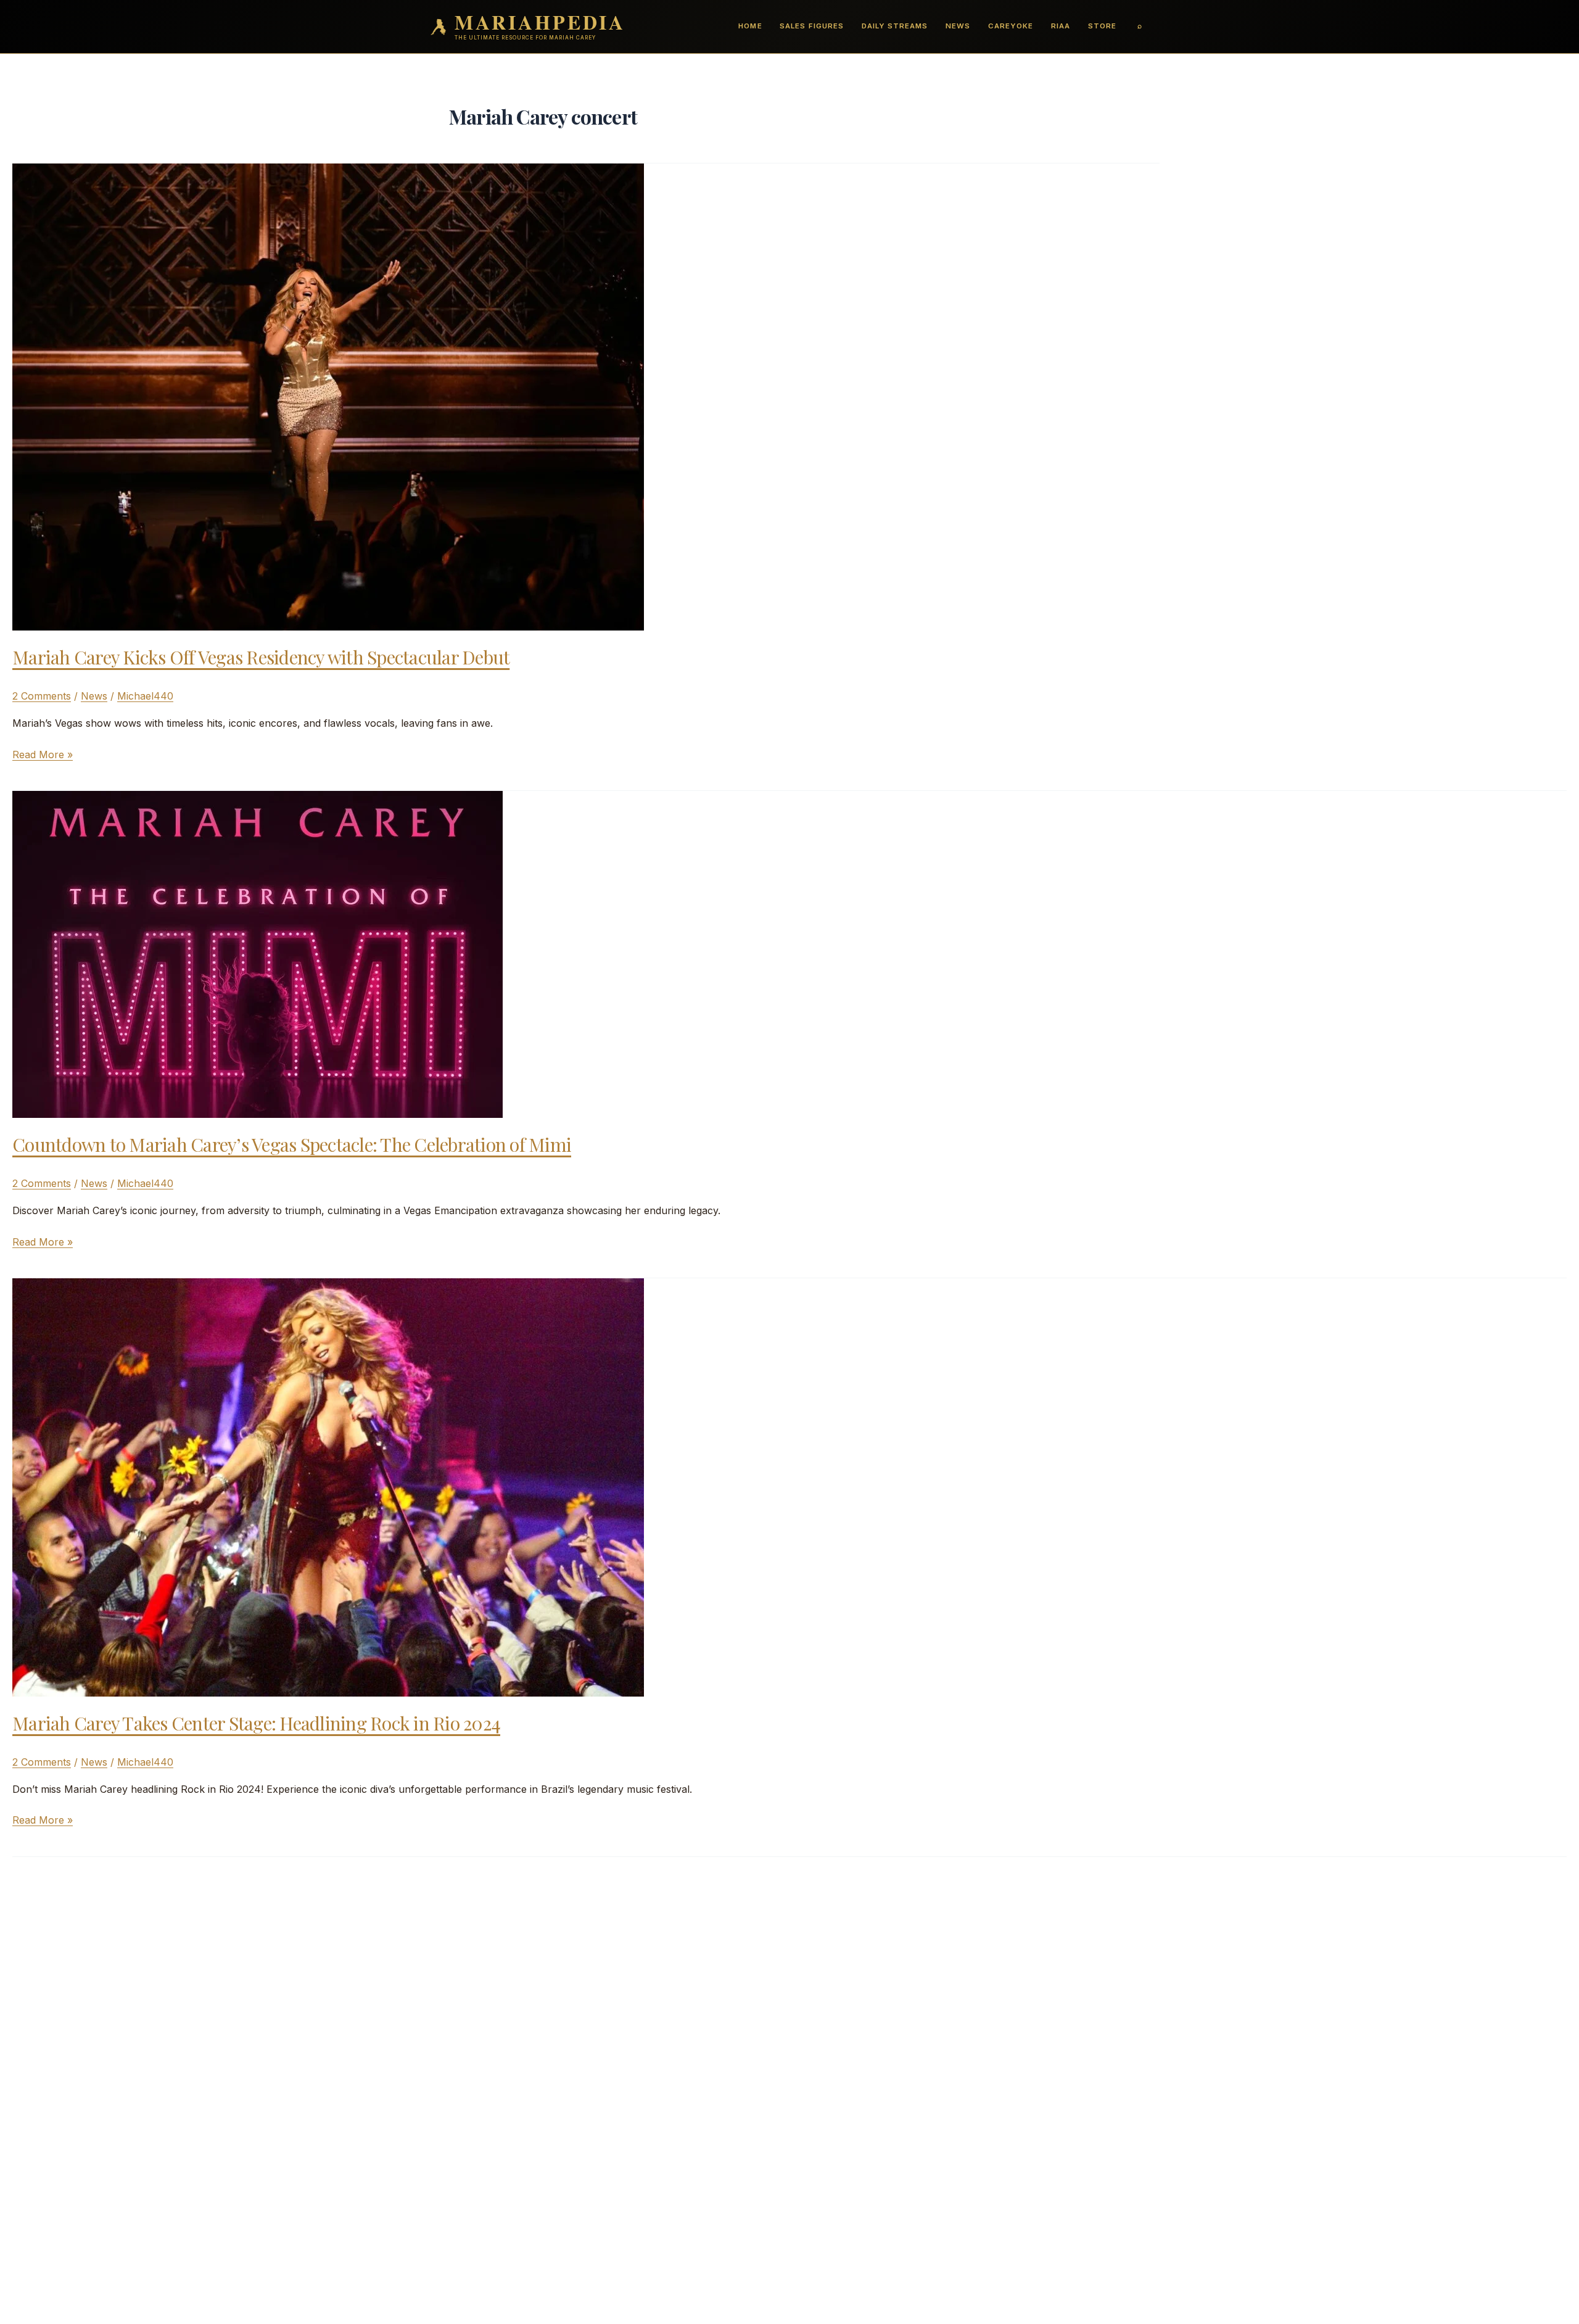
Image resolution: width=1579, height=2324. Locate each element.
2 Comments (42, 696)
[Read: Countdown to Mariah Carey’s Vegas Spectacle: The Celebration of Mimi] (258, 953)
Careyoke (1011, 26)
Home (750, 26)
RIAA (1061, 26)
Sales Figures (811, 26)
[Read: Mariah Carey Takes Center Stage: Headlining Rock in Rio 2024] (328, 1486)
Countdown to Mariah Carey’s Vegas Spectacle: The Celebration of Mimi (292, 1144)
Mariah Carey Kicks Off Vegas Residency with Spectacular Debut (261, 657)
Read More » (43, 755)
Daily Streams (895, 26)
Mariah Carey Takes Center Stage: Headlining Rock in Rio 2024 (256, 1723)
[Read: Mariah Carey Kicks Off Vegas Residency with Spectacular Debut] (328, 396)
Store (1102, 26)
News (958, 26)
